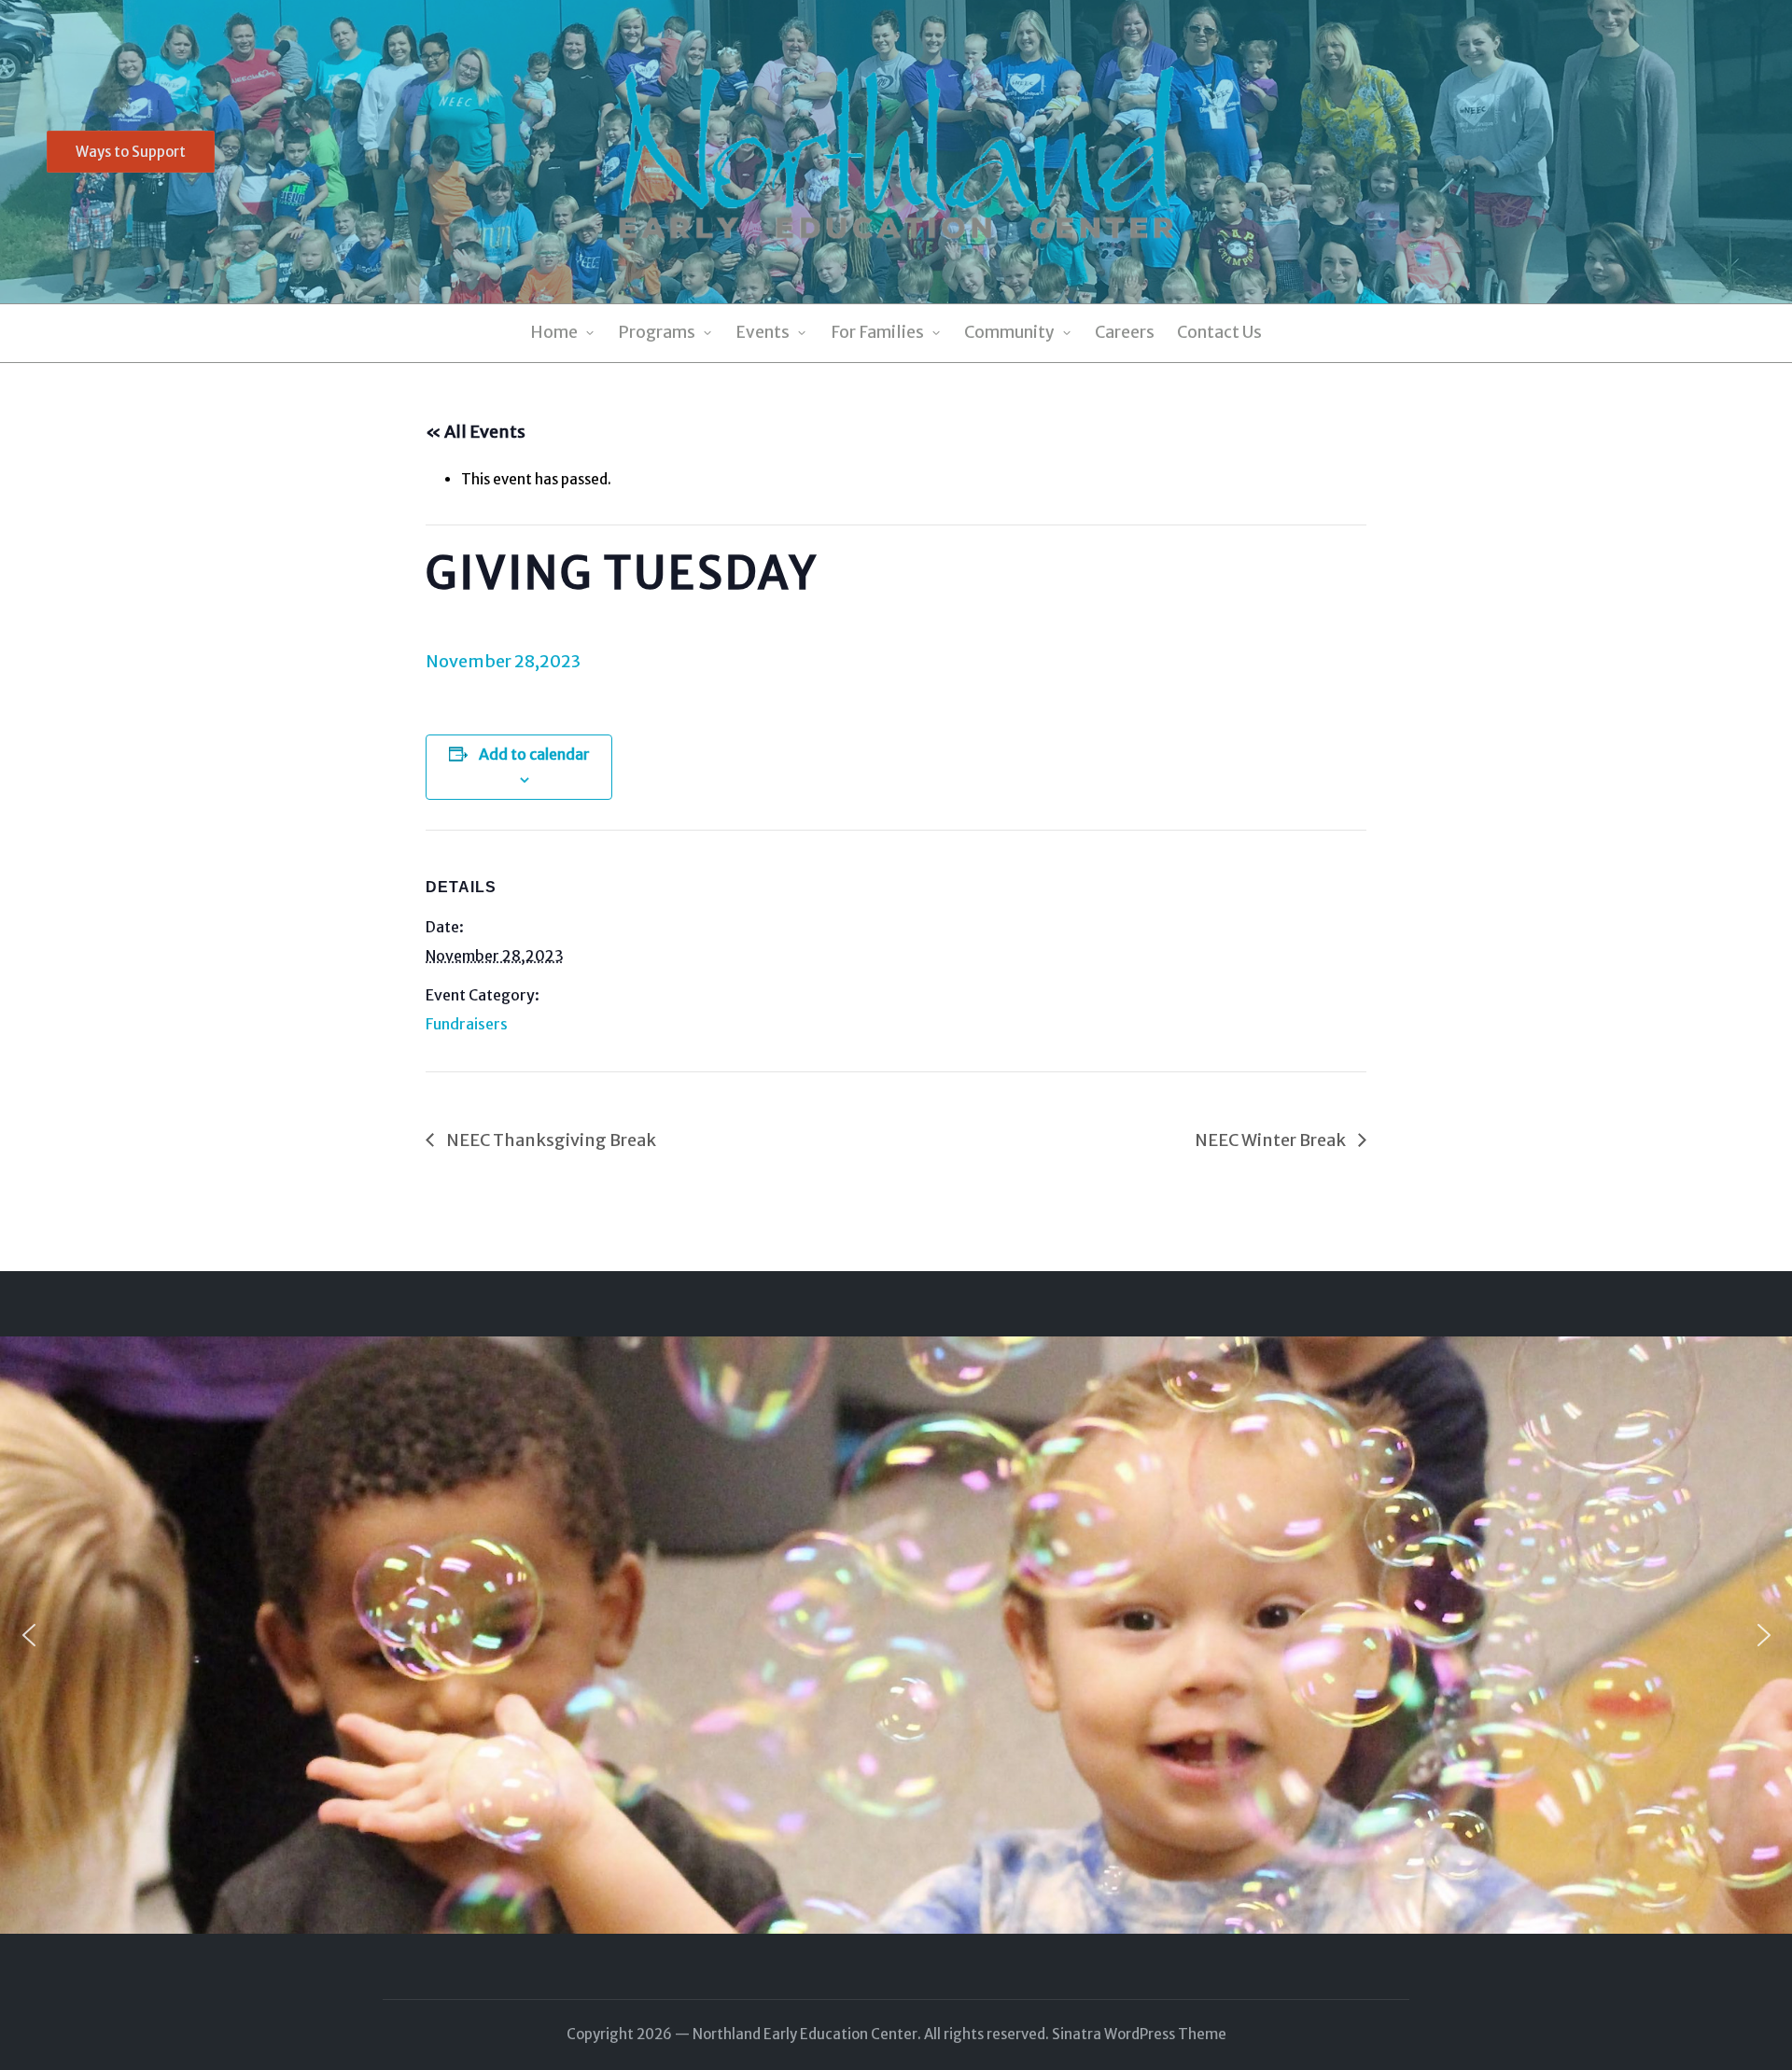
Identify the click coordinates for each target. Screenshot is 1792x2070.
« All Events (476, 432)
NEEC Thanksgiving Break (550, 1140)
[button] (131, 152)
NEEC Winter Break (1272, 1140)
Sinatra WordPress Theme (1139, 2034)
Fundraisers (467, 1024)
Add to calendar (534, 754)
